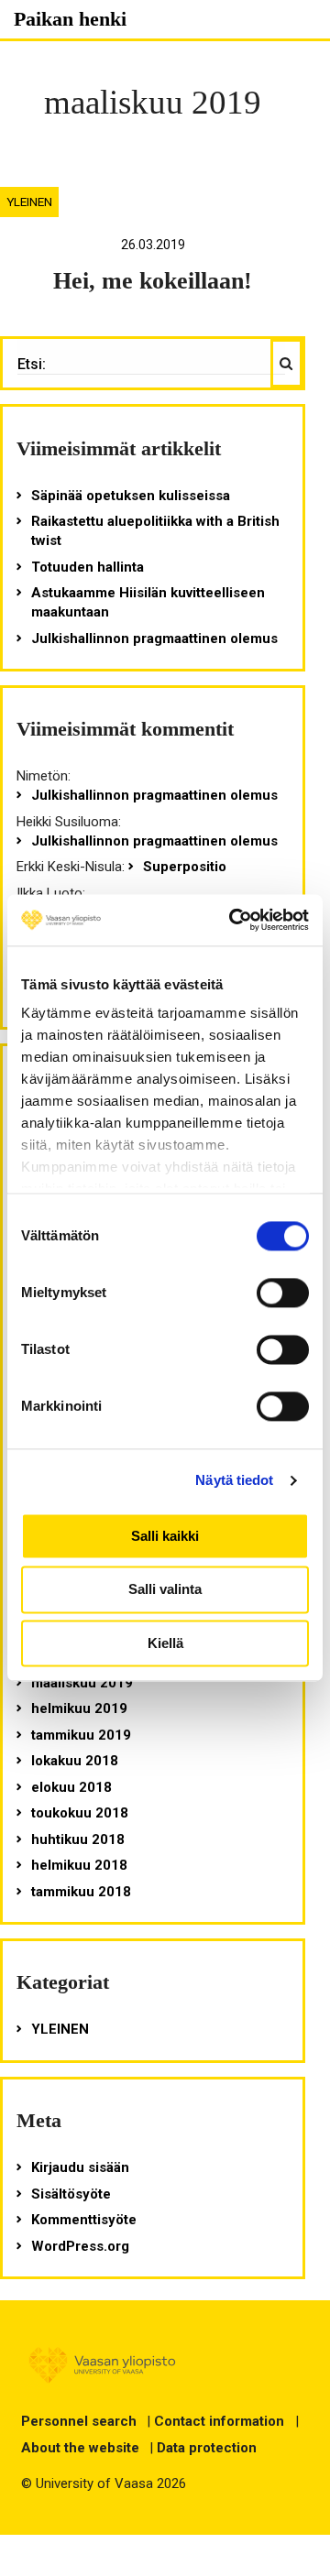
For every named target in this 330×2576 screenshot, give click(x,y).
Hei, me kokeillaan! (153, 281)
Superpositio (185, 867)
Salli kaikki (165, 1536)
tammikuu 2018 (81, 1892)
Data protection (207, 2448)
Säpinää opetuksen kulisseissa (131, 496)
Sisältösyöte (71, 2194)
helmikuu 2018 (79, 1865)
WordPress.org (80, 2246)
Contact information (219, 2421)
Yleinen (29, 202)
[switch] (283, 1293)
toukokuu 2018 (80, 1813)
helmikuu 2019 (79, 1708)
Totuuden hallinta (88, 567)
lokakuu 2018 (75, 1761)
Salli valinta (165, 1590)
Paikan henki (70, 19)
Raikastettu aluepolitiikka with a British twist (155, 531)
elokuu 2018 (71, 1787)
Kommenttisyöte (84, 2220)
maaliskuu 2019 (82, 1683)
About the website (80, 2448)
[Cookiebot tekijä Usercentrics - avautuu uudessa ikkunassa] (233, 920)
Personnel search (79, 2421)
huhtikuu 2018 (78, 1839)
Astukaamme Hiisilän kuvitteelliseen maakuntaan (148, 602)
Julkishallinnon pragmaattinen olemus (154, 639)
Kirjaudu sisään (80, 2167)
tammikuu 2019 (81, 1735)
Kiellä (165, 1643)
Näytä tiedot (234, 1480)
